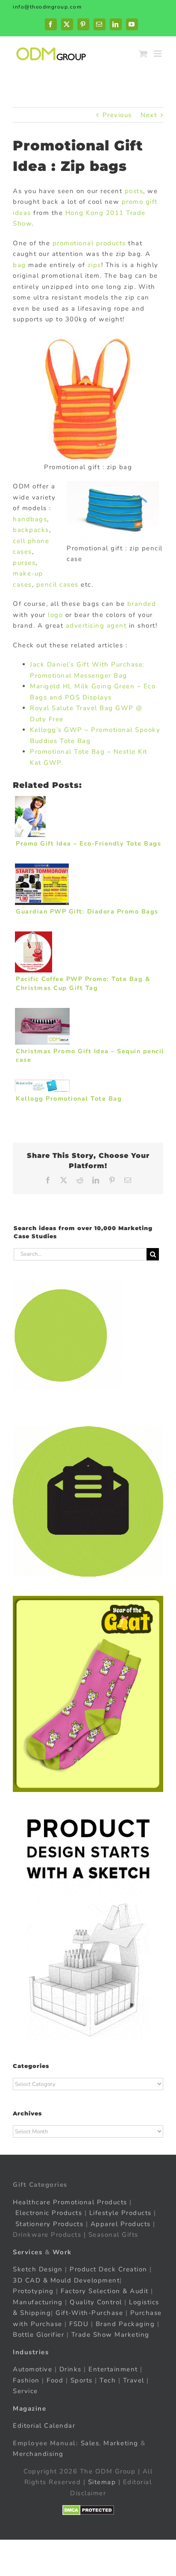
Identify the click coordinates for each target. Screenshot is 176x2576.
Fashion (26, 2380)
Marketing (121, 2443)
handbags (30, 519)
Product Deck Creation (109, 2269)
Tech (108, 2380)
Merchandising (38, 2454)
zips (94, 265)
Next (149, 115)
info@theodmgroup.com (47, 7)
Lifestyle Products (120, 2213)
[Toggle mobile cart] (144, 54)
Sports (82, 2380)
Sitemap (102, 2482)
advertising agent (96, 626)
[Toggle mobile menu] (159, 54)
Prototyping (33, 2291)
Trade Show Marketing (110, 2335)
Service (26, 2391)
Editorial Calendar (44, 2426)
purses (24, 563)
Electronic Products (49, 2213)
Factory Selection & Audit (105, 2291)
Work (62, 2252)
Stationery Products (50, 2224)
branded (142, 604)
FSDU (79, 2324)
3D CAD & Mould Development (66, 2280)
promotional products (89, 243)
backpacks (31, 530)
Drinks (70, 2369)
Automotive (32, 2369)
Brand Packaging (125, 2324)
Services (28, 2252)
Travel (134, 2380)
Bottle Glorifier (38, 2335)
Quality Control (96, 2302)
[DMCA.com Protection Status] (88, 2510)
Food (55, 2380)
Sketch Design (38, 2269)
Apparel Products (121, 2224)
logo (55, 615)
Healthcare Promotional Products (70, 2202)
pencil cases (57, 585)
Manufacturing (38, 2302)
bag (19, 265)
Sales (90, 2443)
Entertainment (113, 2369)
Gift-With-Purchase (89, 2313)
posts (134, 191)
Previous (117, 115)
